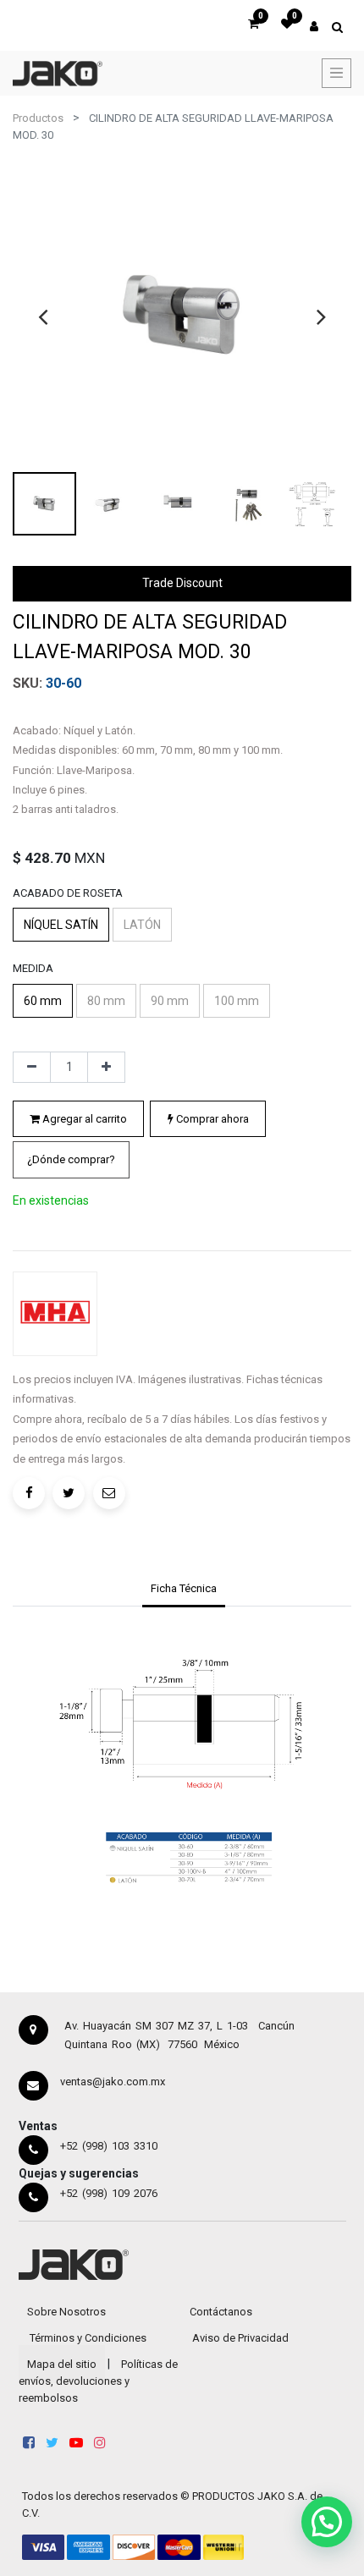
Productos (38, 118)
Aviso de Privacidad (240, 2338)
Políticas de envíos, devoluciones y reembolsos (98, 2381)
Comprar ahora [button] (211, 1119)
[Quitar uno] (32, 1068)
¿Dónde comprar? (71, 1159)
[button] (71, 1160)
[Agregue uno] (106, 1068)
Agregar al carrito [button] (83, 1119)
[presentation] (43, 316)
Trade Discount (182, 583)
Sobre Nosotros (66, 2312)
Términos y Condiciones (88, 2338)
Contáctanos (221, 2312)
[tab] (183, 1590)
